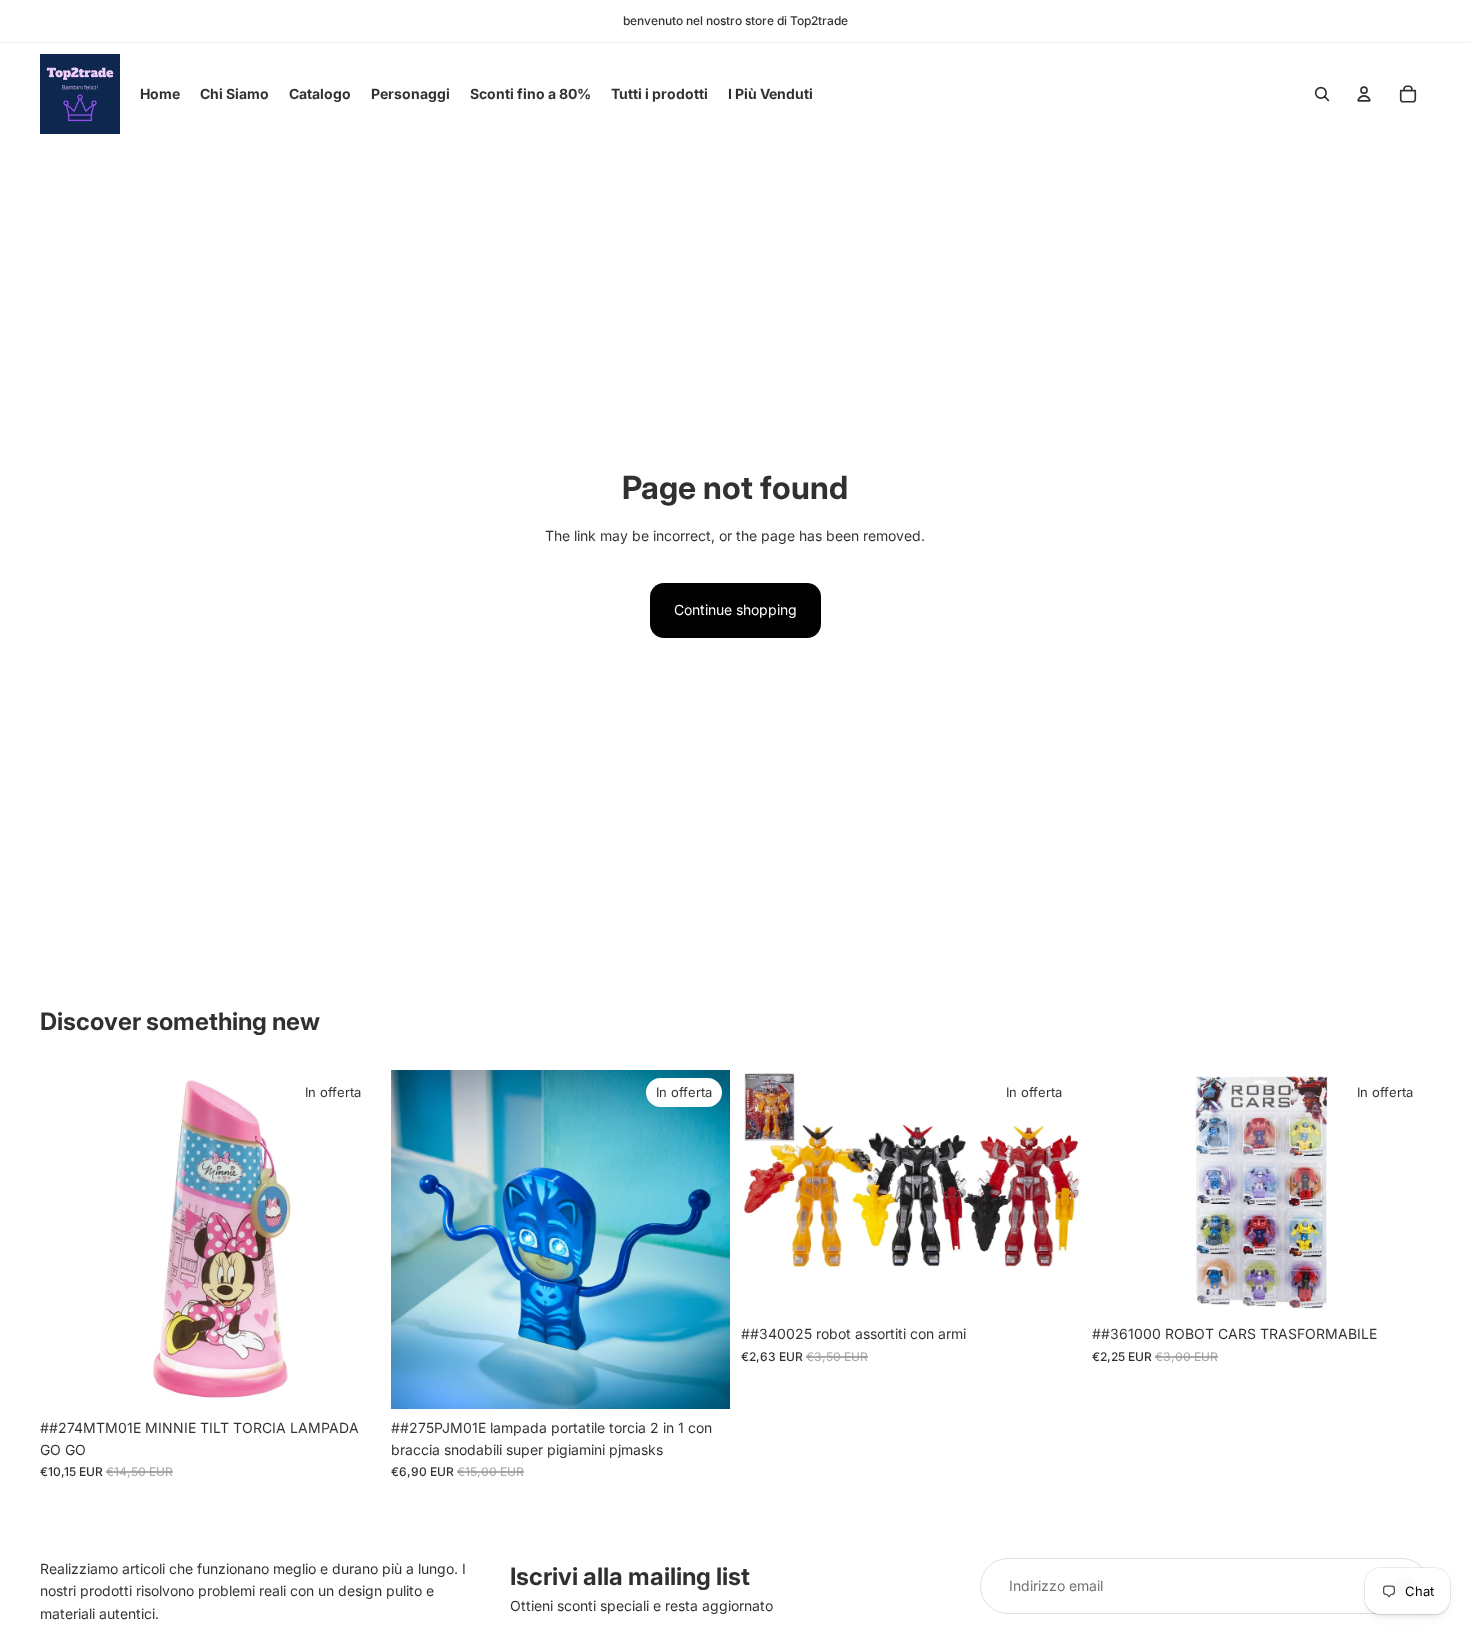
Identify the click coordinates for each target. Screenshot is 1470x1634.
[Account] (1364, 94)
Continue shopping (735, 609)
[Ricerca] (1322, 94)
